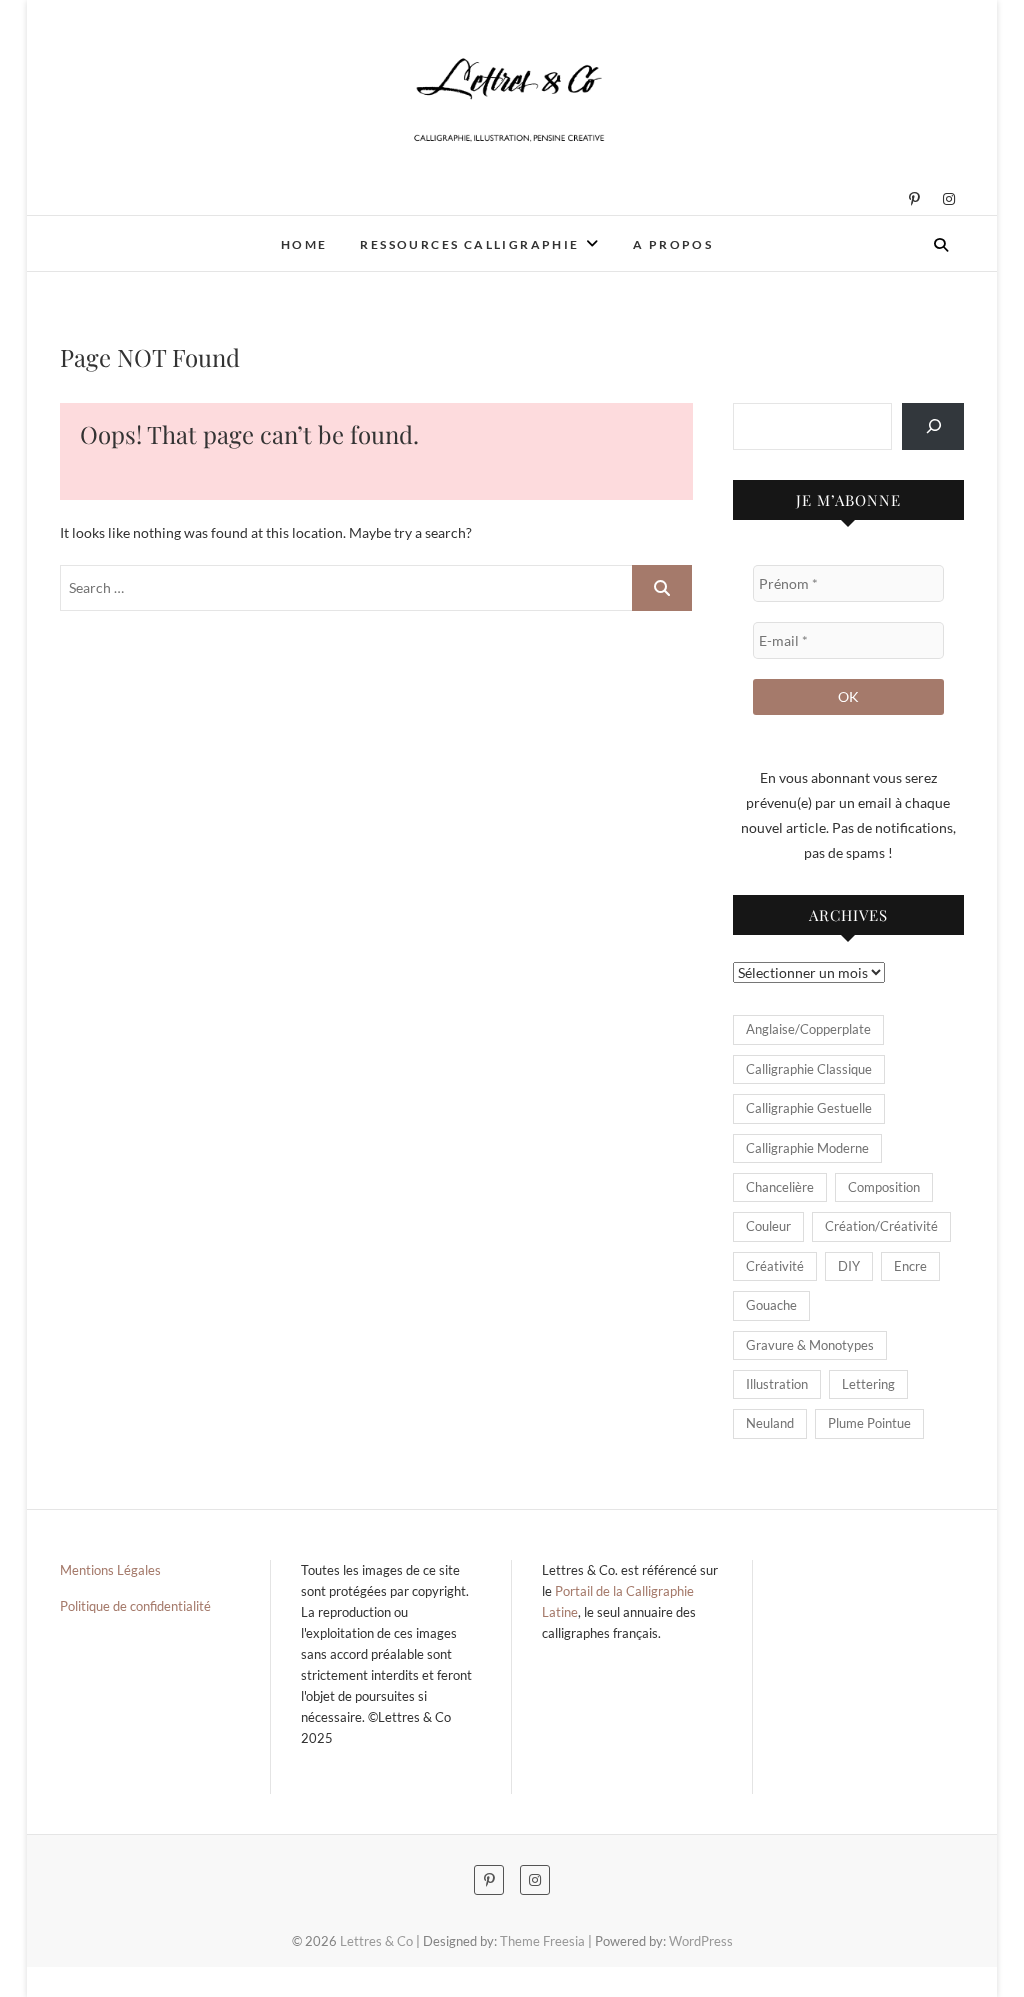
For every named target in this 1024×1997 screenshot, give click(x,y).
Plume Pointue (869, 1423)
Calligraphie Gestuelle (809, 1108)
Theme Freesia (542, 1941)
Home (304, 244)
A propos (673, 244)
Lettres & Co (129, 231)
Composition (884, 1187)
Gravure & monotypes (810, 1345)
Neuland (770, 1423)
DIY (849, 1266)
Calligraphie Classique (809, 1069)
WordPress (701, 1941)
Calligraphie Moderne (807, 1148)
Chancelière (780, 1187)
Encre (910, 1266)
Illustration (777, 1384)
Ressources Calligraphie (469, 244)
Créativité (775, 1266)
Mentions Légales (110, 1570)
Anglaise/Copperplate (808, 1029)
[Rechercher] (933, 426)
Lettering (868, 1384)
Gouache (771, 1305)
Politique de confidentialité (135, 1606)
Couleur (768, 1226)
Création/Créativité (881, 1226)
